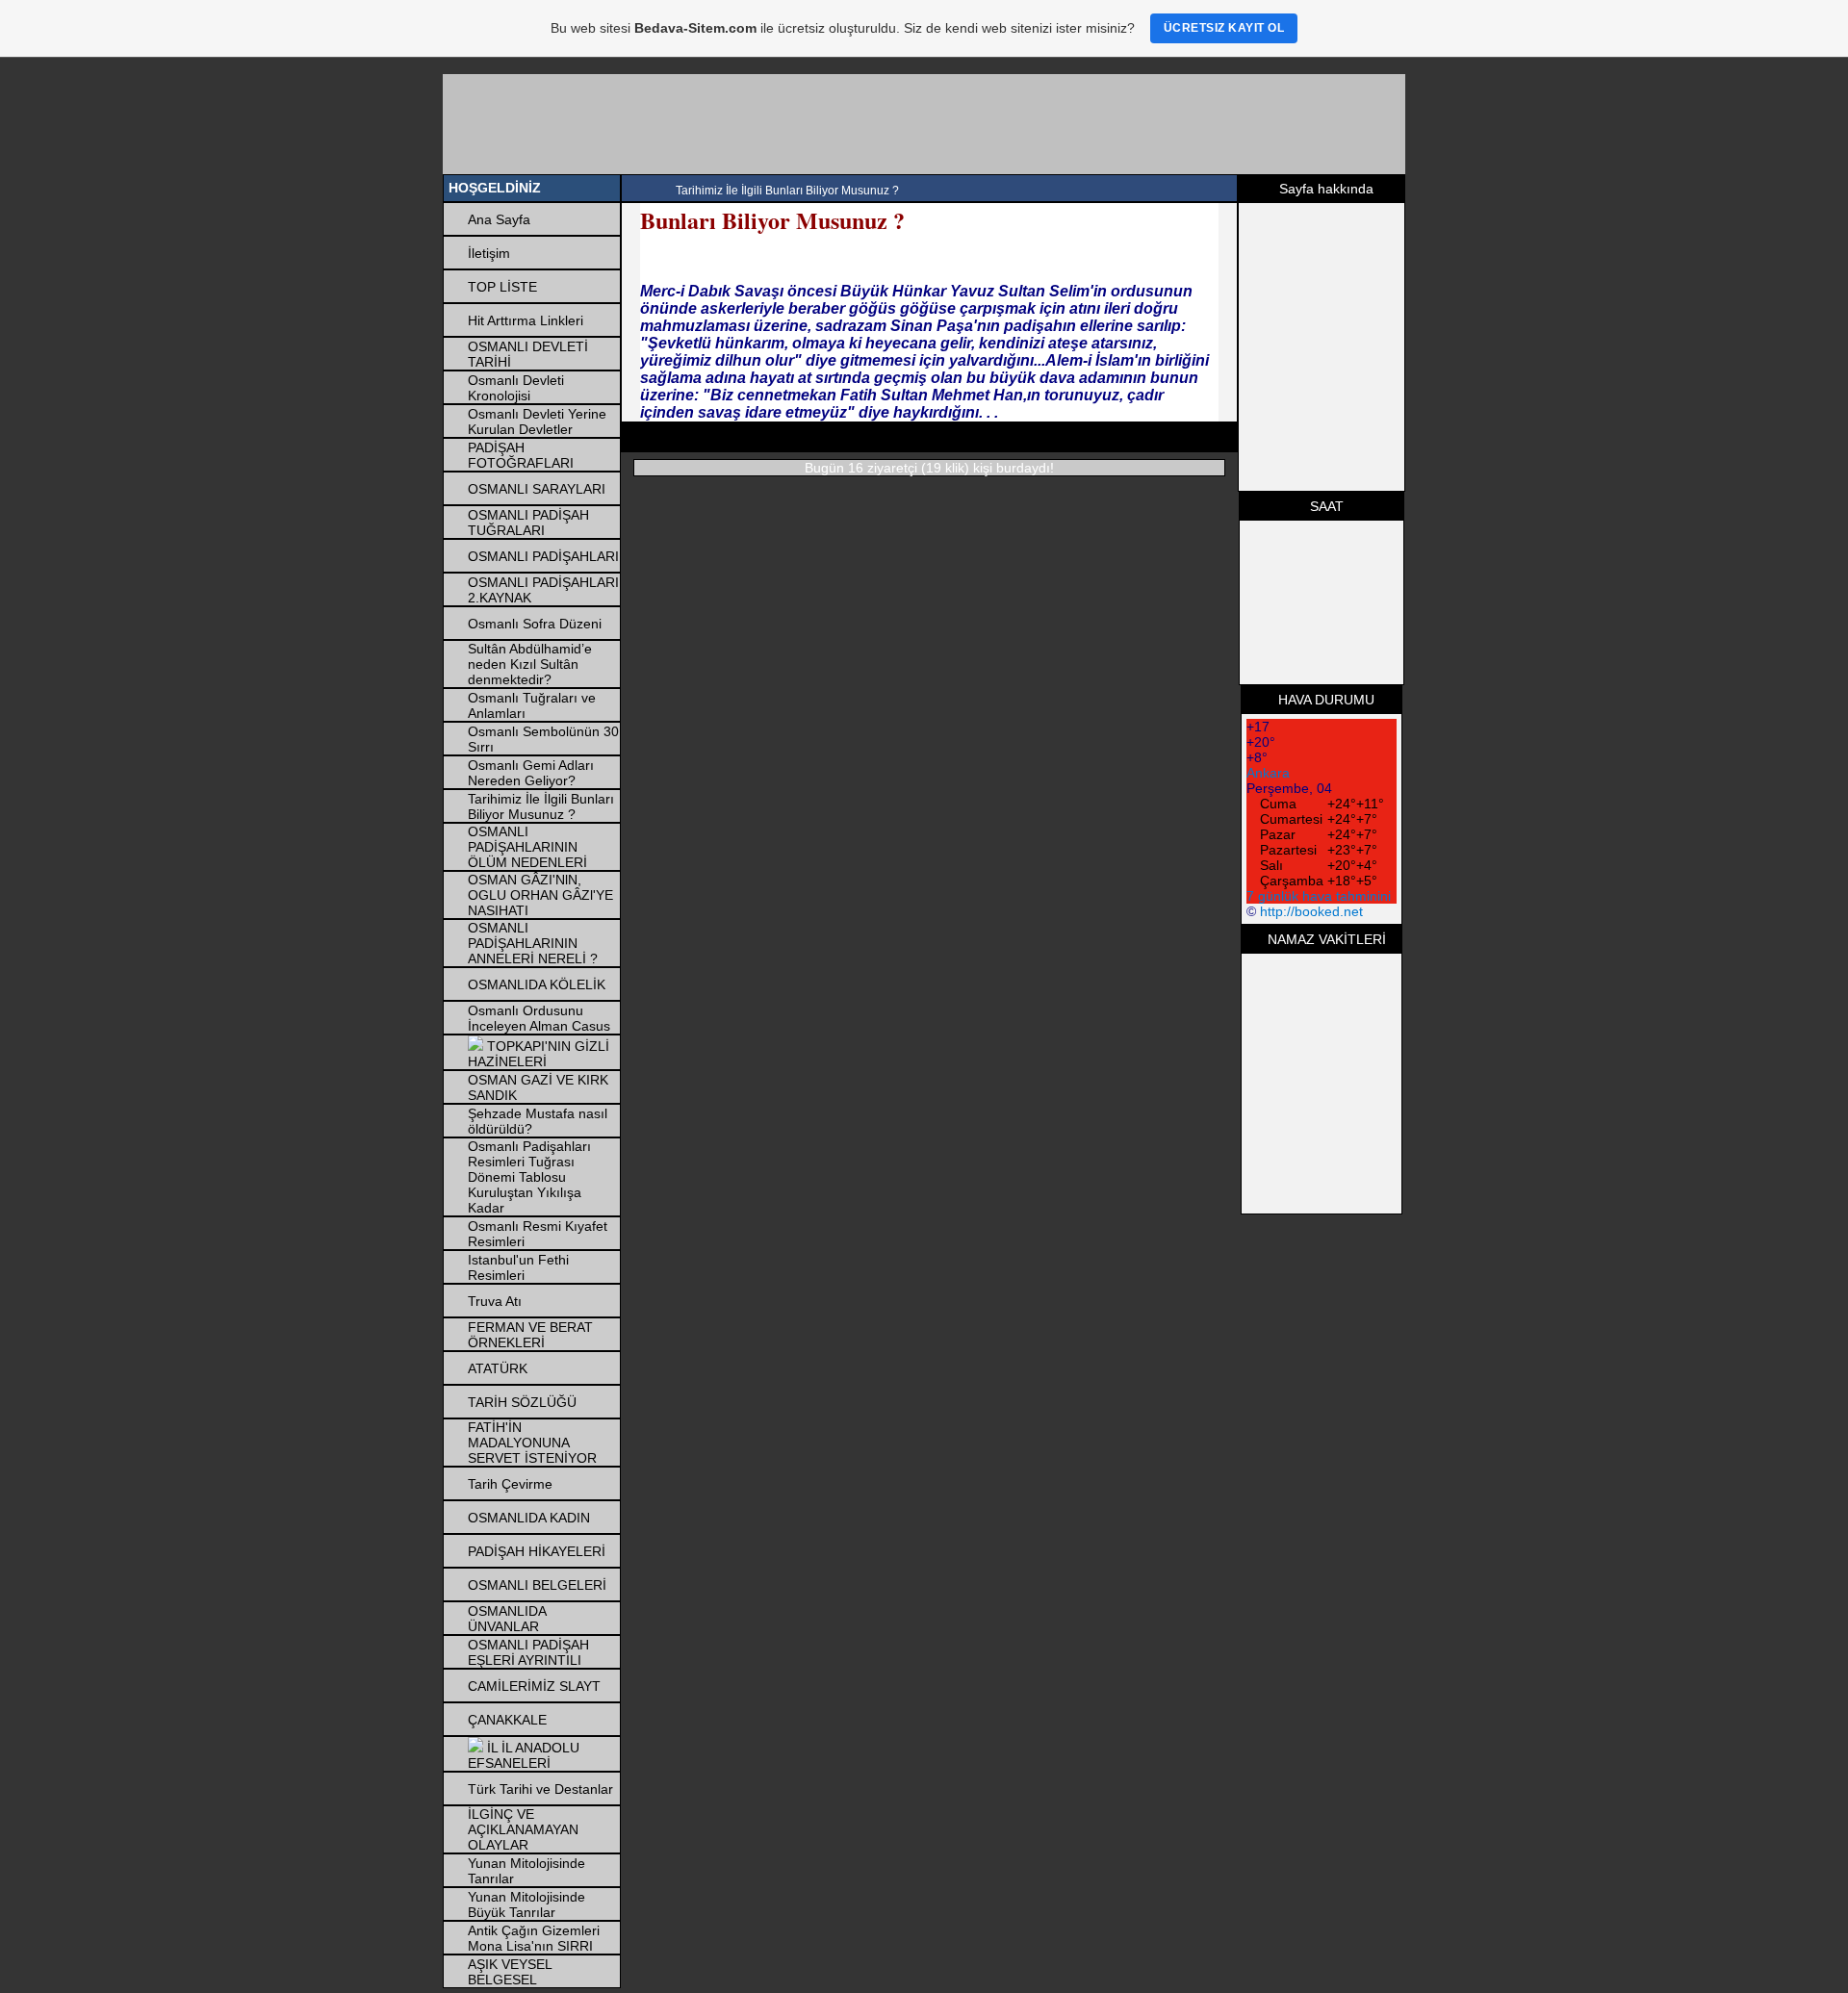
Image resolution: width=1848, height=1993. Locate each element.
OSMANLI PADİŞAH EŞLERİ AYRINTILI (528, 1652)
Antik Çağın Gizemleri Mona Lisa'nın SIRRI (534, 1938)
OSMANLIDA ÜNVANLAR (507, 1619)
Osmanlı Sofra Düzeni (535, 624)
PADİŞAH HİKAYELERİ (537, 1551)
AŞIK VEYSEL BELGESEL (510, 1972)
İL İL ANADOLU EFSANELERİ (524, 1755)
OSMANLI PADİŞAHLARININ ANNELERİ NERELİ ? (533, 943)
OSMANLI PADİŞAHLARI (543, 556)
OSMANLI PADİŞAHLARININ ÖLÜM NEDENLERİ (527, 847)
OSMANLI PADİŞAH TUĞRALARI (528, 523)
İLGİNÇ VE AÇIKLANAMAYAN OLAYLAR (523, 1829)
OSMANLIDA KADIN (529, 1518)
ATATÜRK (498, 1368)
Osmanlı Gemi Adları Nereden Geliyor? (531, 773)
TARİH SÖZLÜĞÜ (522, 1402)
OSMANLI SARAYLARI (537, 489)
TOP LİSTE (502, 287)
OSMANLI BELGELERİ (537, 1585)
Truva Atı (495, 1301)
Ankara (1268, 773)
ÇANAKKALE (507, 1720)
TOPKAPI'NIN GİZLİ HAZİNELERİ (539, 1054)
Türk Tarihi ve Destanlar (540, 1789)
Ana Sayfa (499, 219)
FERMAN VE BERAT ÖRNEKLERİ (530, 1335)
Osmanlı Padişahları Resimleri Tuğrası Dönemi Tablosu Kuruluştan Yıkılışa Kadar (529, 1177)
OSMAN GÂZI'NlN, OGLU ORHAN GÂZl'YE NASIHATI (540, 895)
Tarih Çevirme (510, 1484)
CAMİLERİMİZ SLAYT (534, 1686)
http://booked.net (1311, 911)
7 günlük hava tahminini (1319, 896)
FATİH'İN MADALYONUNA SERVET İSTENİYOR (532, 1443)
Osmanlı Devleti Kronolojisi (516, 388)
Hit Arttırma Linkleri (526, 320)
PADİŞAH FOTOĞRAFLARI (521, 455)
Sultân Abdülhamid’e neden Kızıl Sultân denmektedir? (530, 664)
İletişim (489, 253)
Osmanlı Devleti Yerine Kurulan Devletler (537, 422)
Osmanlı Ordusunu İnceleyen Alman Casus (539, 1018)
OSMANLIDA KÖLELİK (537, 984)
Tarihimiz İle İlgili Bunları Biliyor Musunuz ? (541, 806)
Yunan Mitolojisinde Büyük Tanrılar (526, 1904)
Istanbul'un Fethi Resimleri (518, 1267)
